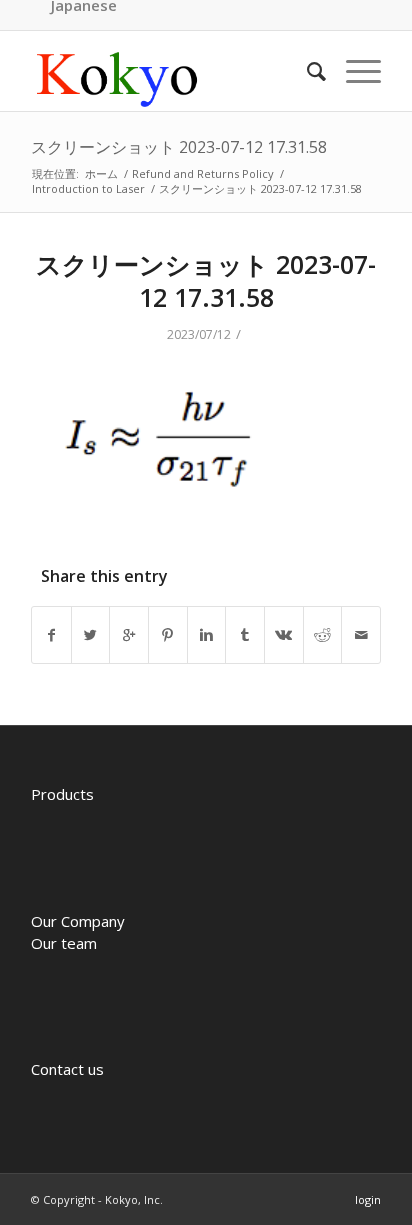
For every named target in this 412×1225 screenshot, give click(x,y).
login (368, 1199)
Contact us (67, 1069)
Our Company (78, 921)
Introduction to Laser (88, 188)
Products (62, 794)
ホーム (101, 173)
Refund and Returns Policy (203, 173)
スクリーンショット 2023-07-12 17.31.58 (179, 147)
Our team (64, 943)
